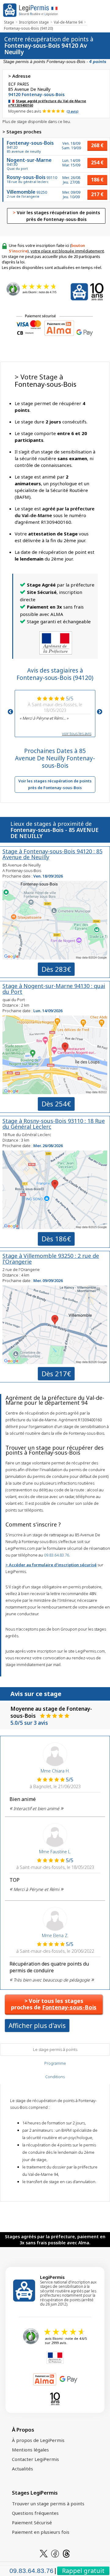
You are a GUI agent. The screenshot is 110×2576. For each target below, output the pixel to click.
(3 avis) (73, 111)
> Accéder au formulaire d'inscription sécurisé (51, 1565)
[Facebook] (55, 2553)
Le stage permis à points (55, 2049)
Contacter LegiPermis (35, 2459)
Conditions (55, 2077)
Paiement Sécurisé (32, 2522)
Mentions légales (30, 2450)
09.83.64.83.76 (57, 1555)
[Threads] (66, 2553)
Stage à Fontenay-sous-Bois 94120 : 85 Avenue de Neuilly (52, 854)
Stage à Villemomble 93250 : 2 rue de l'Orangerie (51, 1259)
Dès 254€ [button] (56, 1104)
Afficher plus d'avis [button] (37, 2026)
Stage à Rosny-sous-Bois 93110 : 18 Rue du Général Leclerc (54, 1124)
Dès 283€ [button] (56, 969)
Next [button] (100, 712)
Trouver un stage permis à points (48, 2503)
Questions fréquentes (35, 2513)
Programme (55, 2063)
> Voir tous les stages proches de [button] (54, 2004)
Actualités (22, 2469)
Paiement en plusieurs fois (41, 2532)
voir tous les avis (77, 733)
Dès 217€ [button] (56, 1374)
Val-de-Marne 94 (68, 22)
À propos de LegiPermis (38, 2440)
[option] (55, 708)
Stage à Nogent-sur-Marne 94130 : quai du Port (54, 989)
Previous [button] (10, 712)
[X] (44, 2553)
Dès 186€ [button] (56, 1239)
